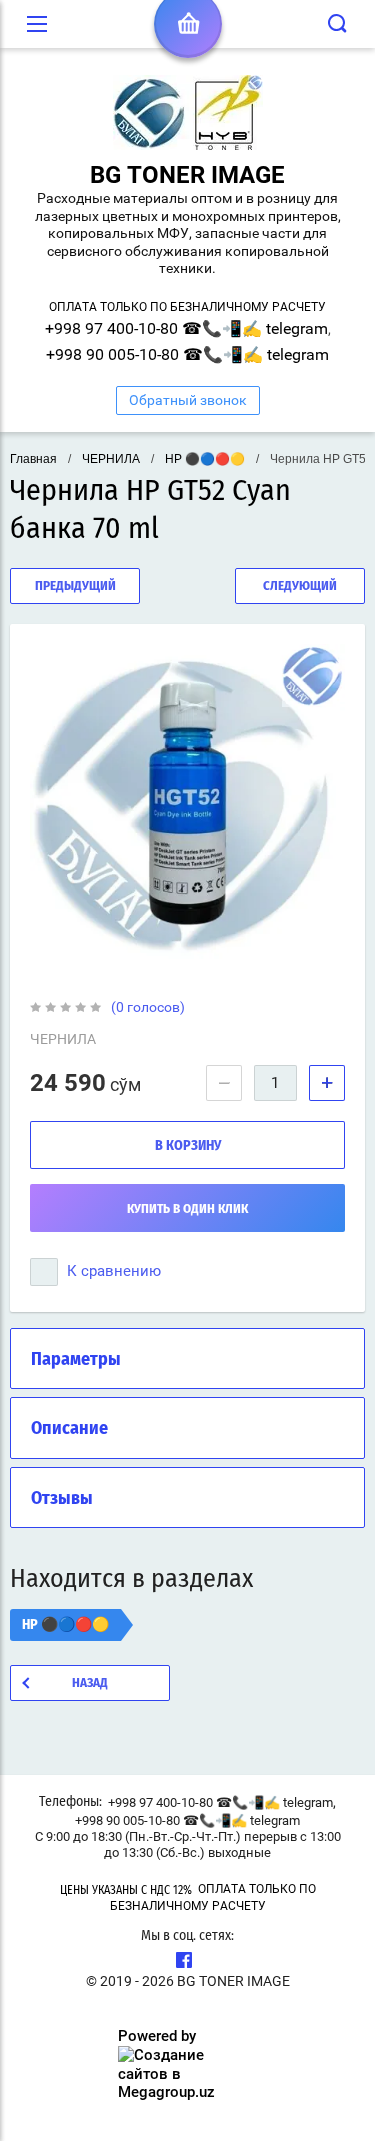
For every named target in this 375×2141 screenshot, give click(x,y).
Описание (69, 1429)
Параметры (76, 1360)
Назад (90, 1683)
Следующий (300, 586)
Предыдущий (75, 586)
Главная (33, 459)
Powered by (157, 2036)
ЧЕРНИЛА (111, 459)
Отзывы (62, 1499)
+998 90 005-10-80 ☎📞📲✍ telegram (187, 354)
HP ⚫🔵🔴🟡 (205, 459)
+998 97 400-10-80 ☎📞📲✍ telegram (186, 328)
